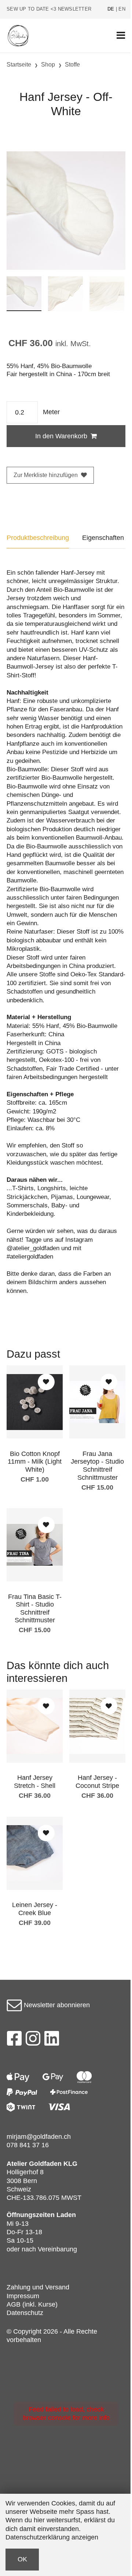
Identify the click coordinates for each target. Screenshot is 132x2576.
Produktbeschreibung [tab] (38, 538)
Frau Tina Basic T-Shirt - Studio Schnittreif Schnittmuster (35, 1609)
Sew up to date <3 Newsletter (49, 9)
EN (122, 9)
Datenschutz (25, 2313)
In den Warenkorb (61, 436)
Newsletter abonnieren (56, 2005)
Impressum (23, 2296)
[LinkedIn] (52, 2040)
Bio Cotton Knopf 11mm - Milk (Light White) (35, 1462)
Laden (66, 2215)
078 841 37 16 (28, 2145)
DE (111, 9)
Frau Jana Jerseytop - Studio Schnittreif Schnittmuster (97, 1466)
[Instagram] (33, 2040)
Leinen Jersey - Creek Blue (35, 1909)
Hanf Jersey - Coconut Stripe (97, 1782)
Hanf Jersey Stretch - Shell (35, 1782)
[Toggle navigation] (121, 36)
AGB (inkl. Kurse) (32, 2304)
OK (22, 2559)
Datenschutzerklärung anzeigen (52, 2537)
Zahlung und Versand (38, 2287)
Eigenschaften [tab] (103, 538)
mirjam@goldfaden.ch (39, 2137)
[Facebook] (14, 2040)
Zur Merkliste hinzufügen (46, 475)
